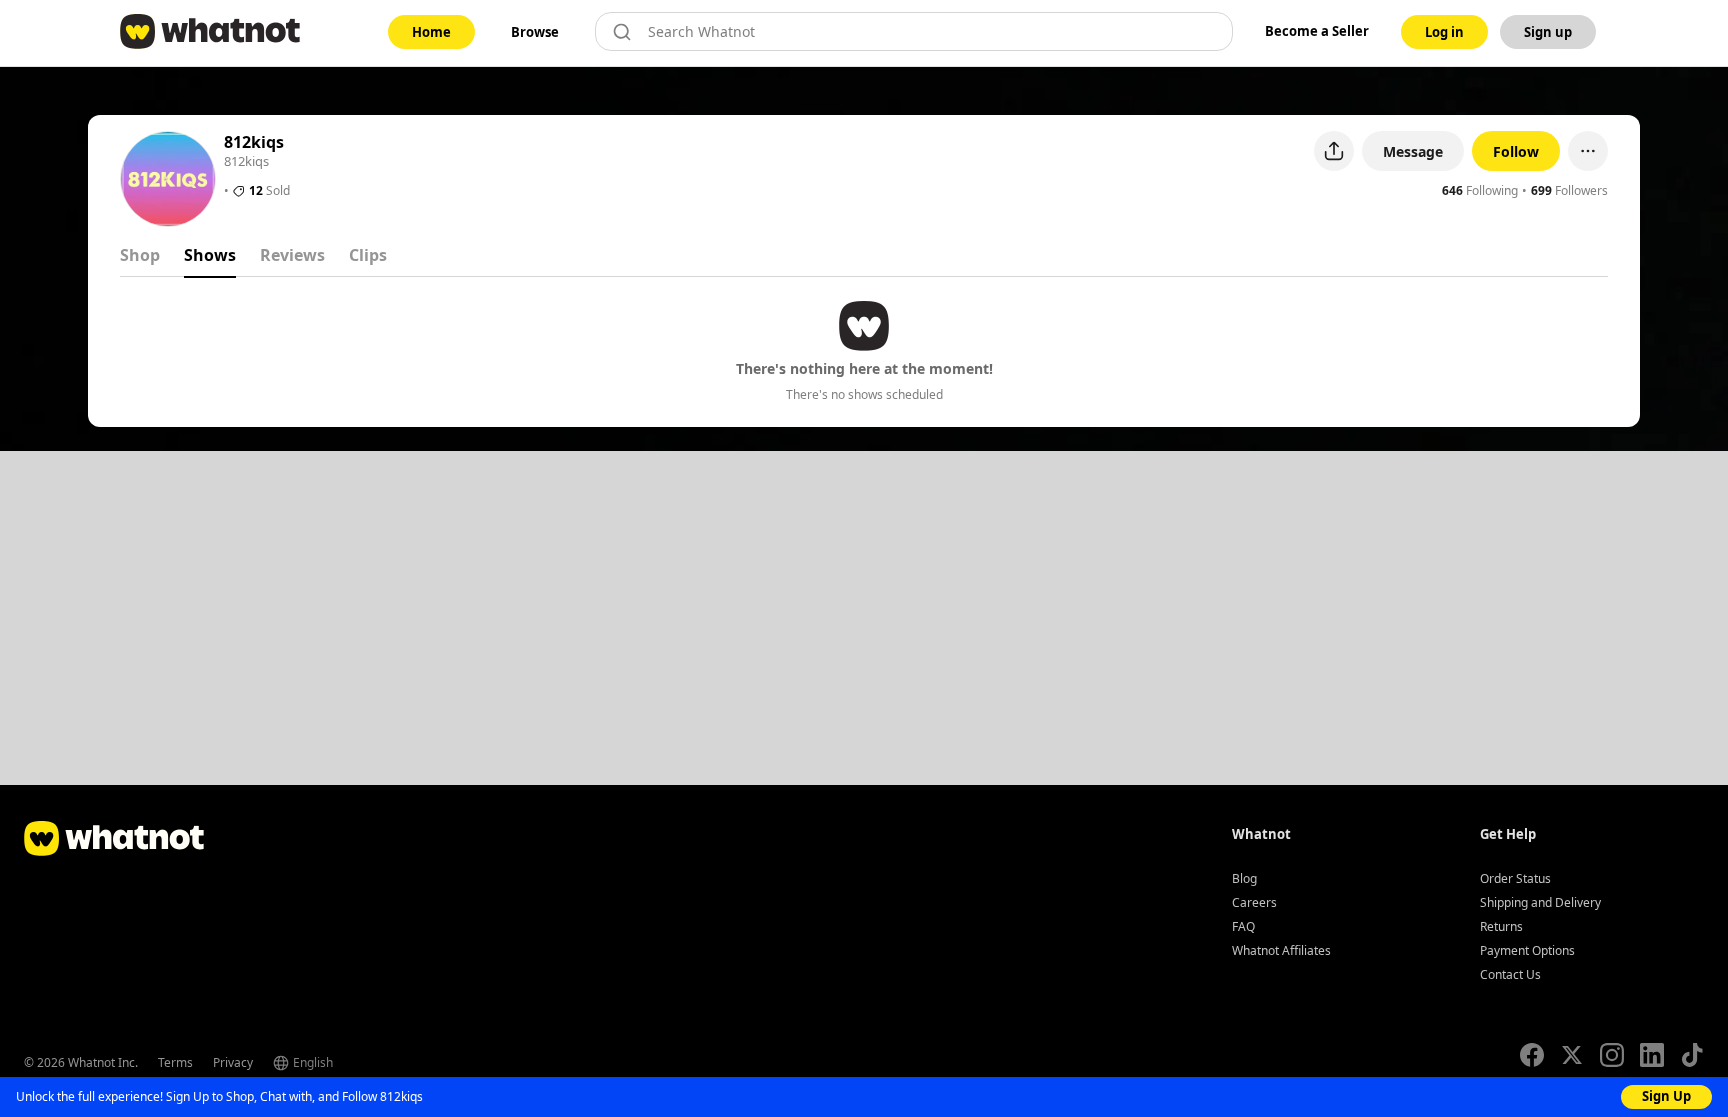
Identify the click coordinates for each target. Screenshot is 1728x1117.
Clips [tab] (368, 255)
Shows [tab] (210, 255)
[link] (431, 32)
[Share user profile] (1334, 151)
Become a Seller (1317, 31)
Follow (1516, 151)
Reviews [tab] (292, 255)
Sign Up (1666, 1096)
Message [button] (1413, 151)
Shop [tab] (140, 255)
